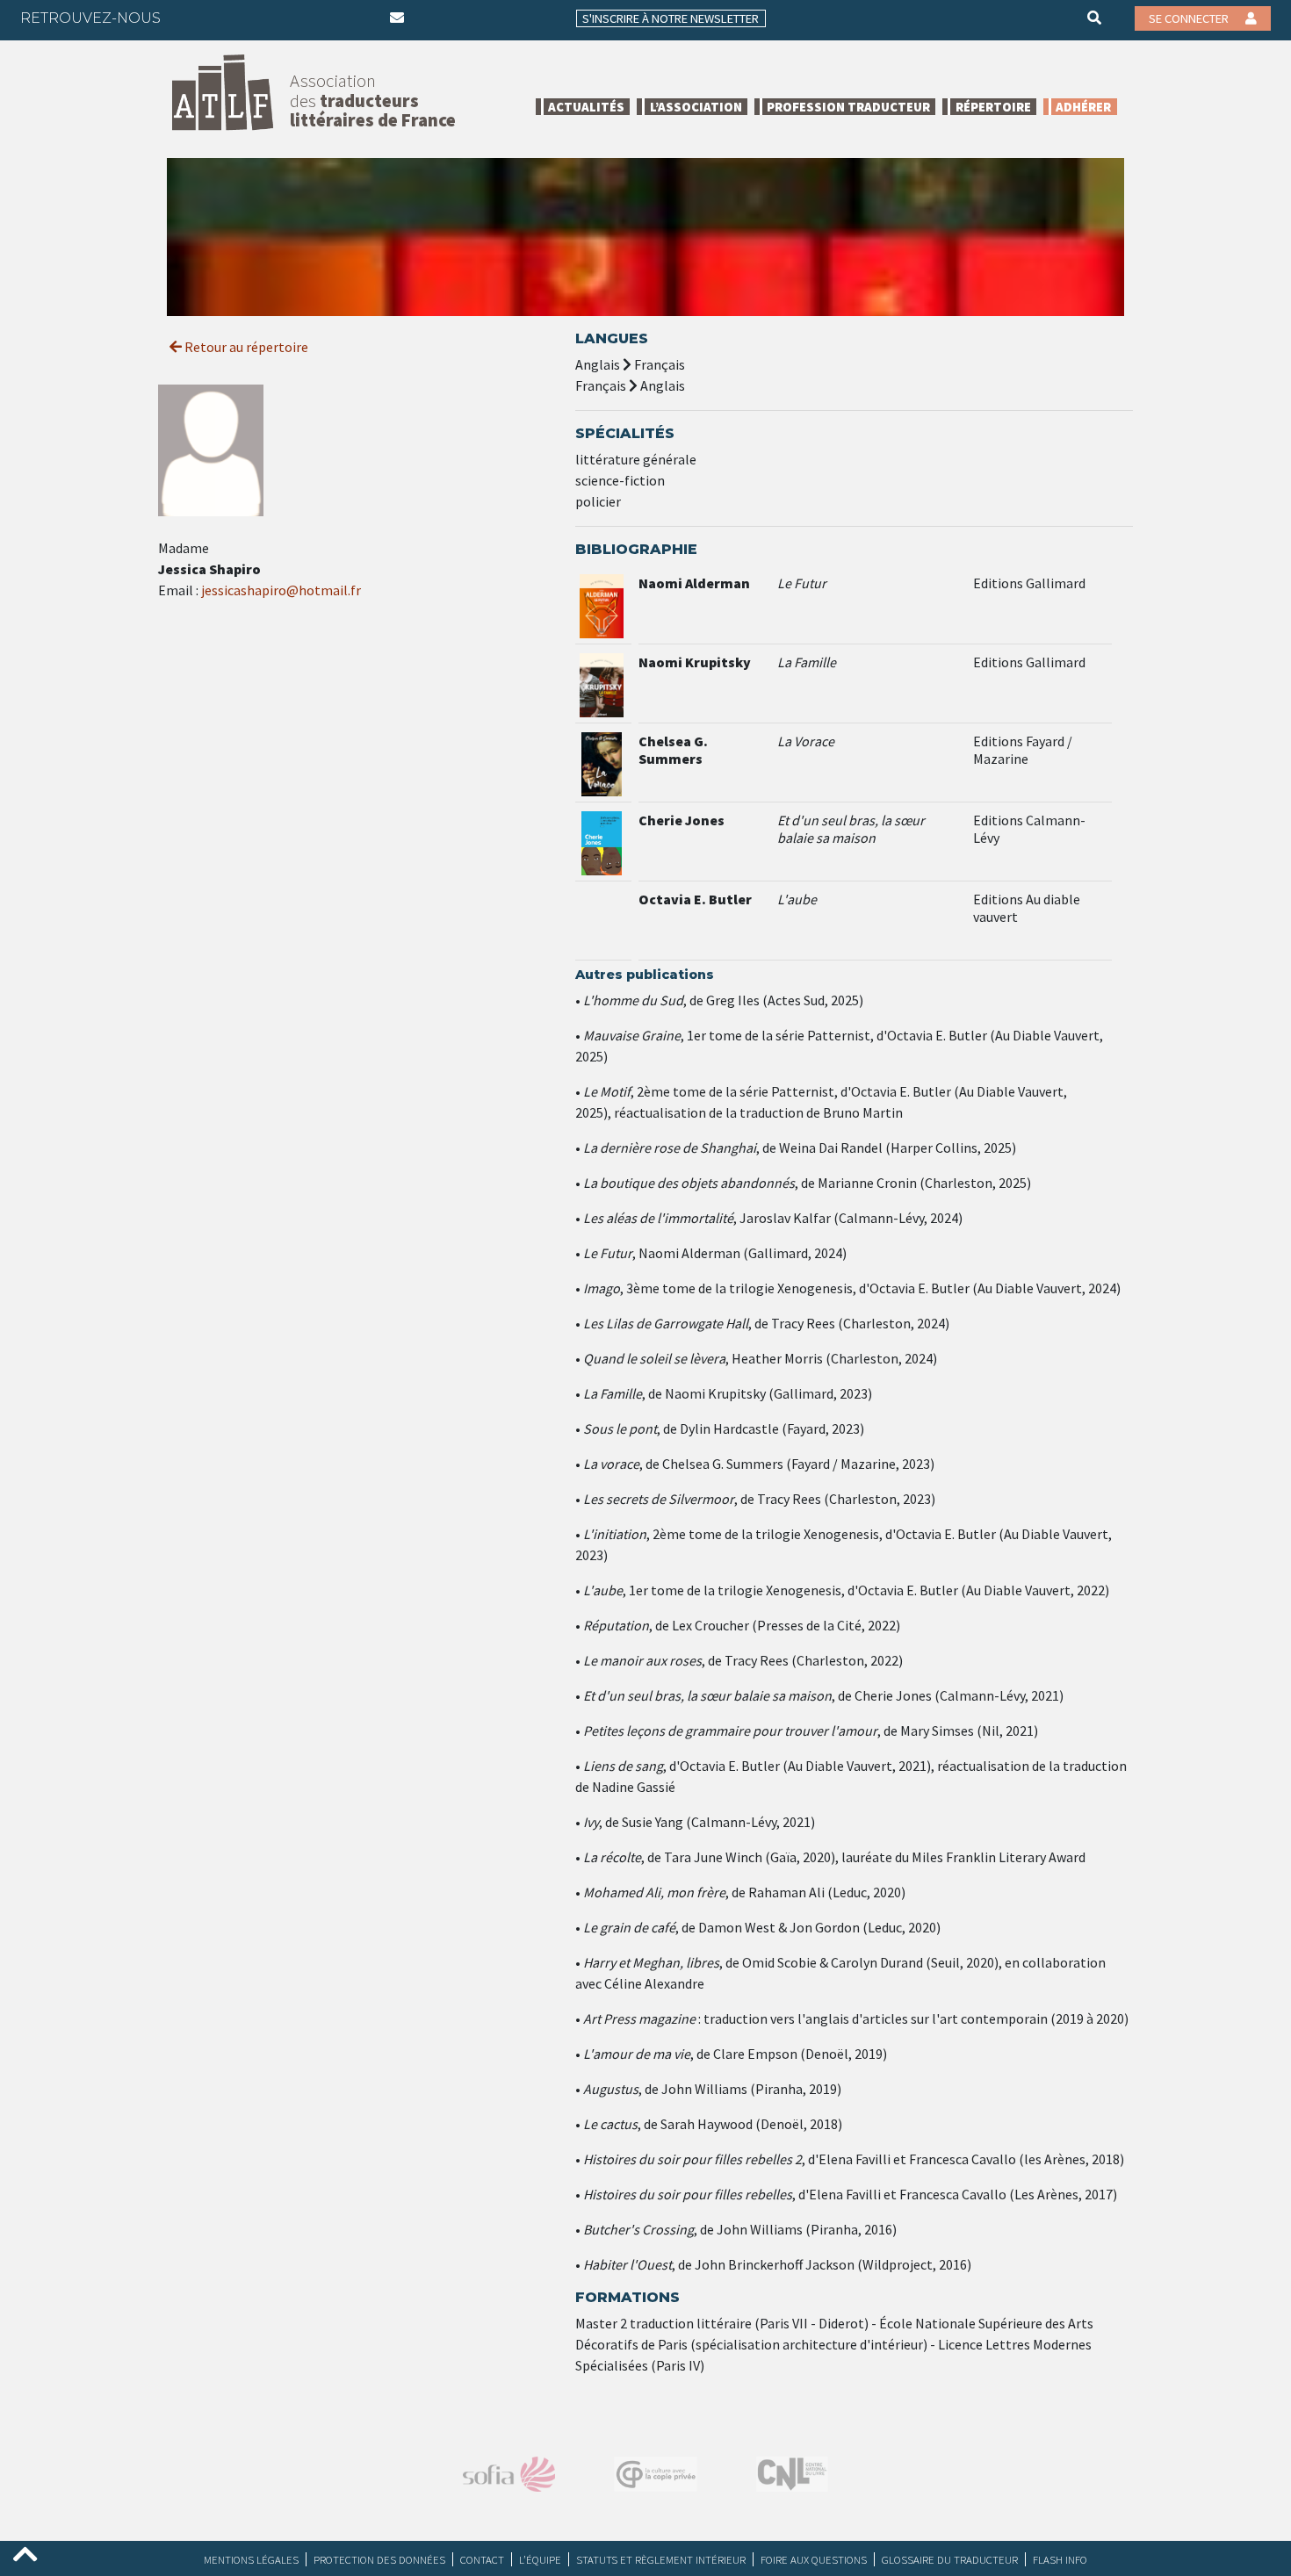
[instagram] (292, 18)
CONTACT (482, 2559)
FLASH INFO (1060, 2559)
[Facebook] (190, 18)
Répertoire (993, 107)
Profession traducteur (848, 107)
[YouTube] (327, 18)
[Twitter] (224, 18)
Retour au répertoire (245, 347)
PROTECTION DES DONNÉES (379, 2559)
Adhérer (1083, 107)
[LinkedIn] (258, 18)
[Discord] (361, 18)
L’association (696, 107)
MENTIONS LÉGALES (251, 2559)
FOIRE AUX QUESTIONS (814, 2559)
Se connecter (1190, 18)
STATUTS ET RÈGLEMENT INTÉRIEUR (661, 2559)
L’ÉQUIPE (540, 2559)
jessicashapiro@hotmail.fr (281, 590)
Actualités (586, 107)
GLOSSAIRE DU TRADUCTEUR (950, 2559)
